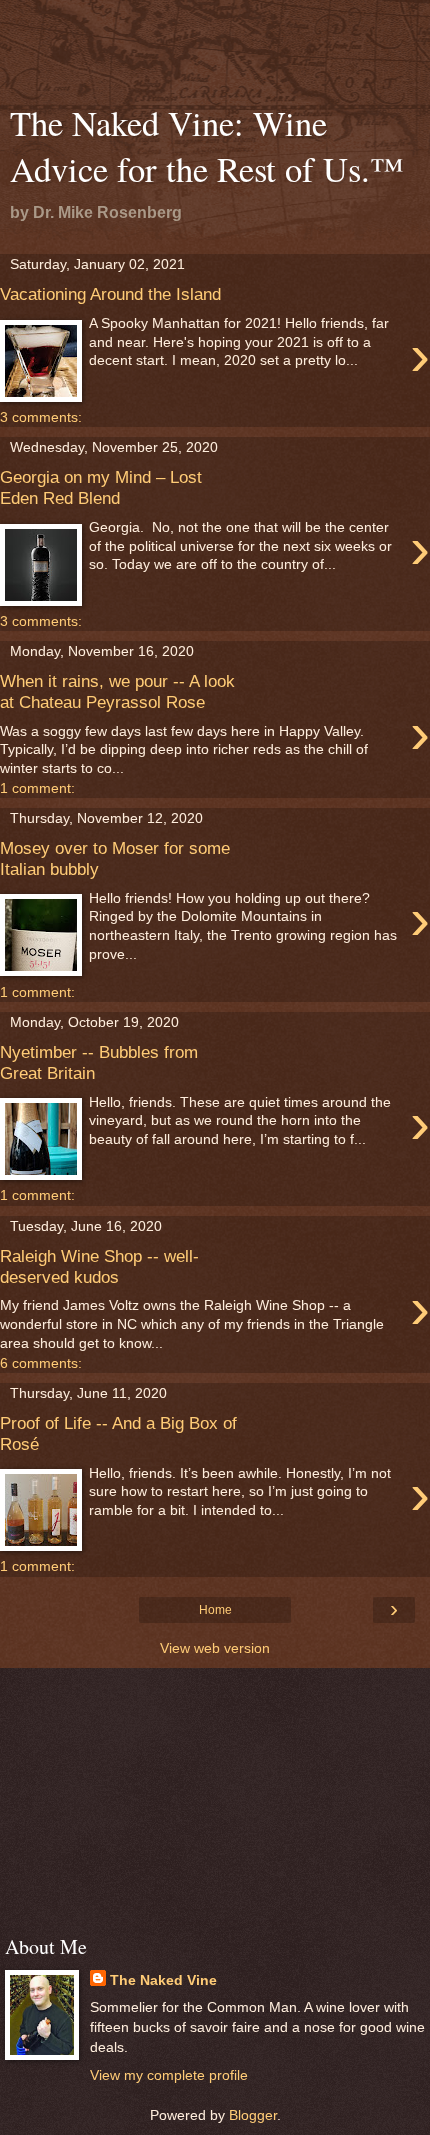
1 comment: (37, 788)
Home (215, 1610)
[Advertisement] (215, 55)
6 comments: (41, 1363)
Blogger (253, 2115)
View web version (215, 1648)
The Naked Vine (163, 1980)
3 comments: (41, 417)
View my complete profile (169, 2075)
